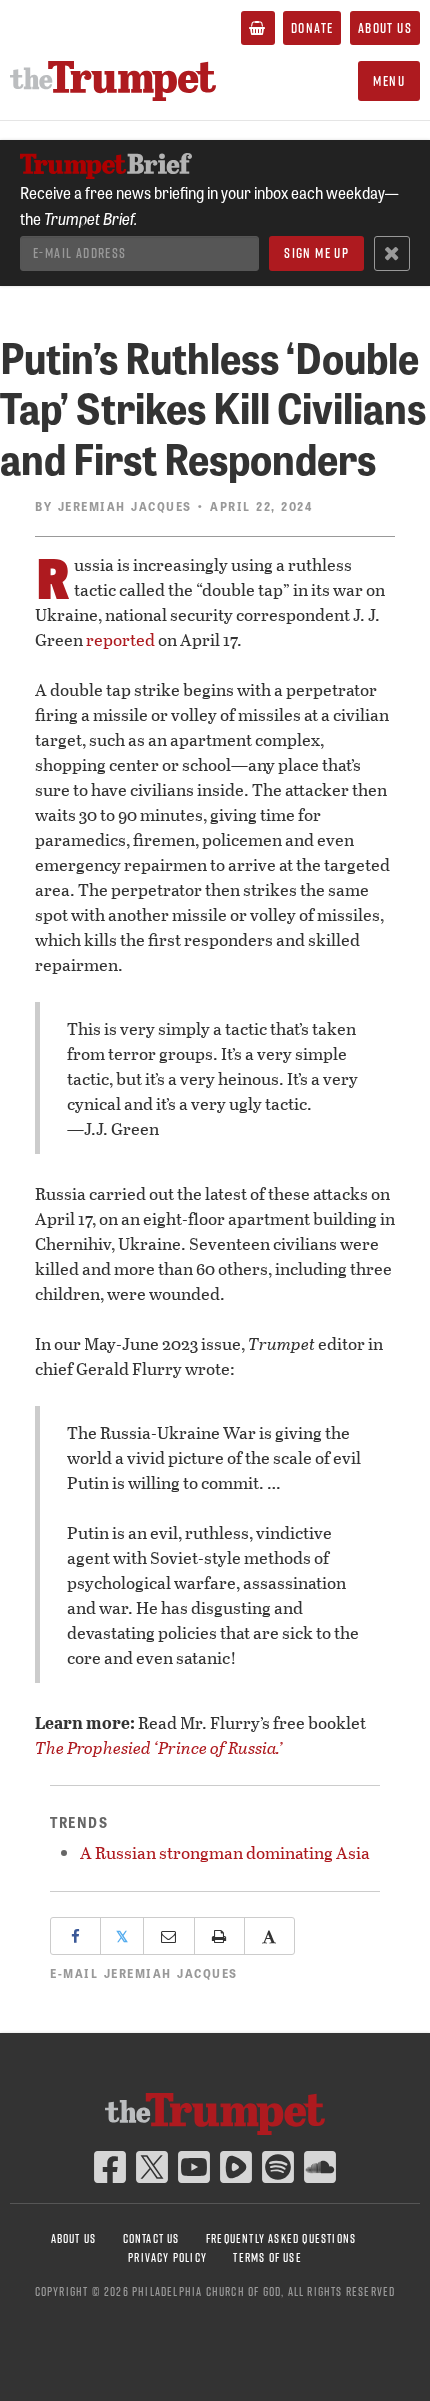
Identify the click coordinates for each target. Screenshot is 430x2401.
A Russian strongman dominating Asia (225, 1852)
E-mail (144, 1973)
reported (120, 639)
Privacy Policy (167, 2257)
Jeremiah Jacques (125, 506)
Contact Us (151, 2238)
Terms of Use (267, 2257)
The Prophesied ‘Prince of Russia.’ (159, 1747)
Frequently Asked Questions (281, 2238)
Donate (312, 28)
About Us (385, 28)
